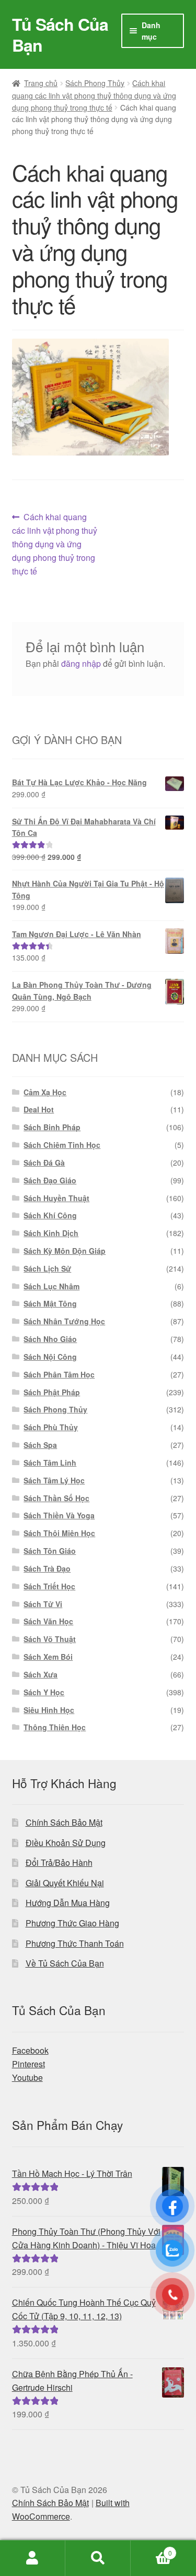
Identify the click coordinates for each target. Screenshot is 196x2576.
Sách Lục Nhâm (51, 1286)
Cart (151, 2549)
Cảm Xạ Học (45, 1092)
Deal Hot (39, 1109)
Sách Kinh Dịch (51, 1233)
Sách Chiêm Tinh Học (62, 1145)
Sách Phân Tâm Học (59, 1374)
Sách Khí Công (50, 1215)
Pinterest (28, 2064)
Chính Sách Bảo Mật (64, 1822)
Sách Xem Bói (48, 1657)
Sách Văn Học (48, 1621)
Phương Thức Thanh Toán (75, 1943)
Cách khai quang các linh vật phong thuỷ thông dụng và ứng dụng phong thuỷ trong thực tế (94, 95)
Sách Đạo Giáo (50, 1180)
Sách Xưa (41, 1674)
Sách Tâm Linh (50, 1463)
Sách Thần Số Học (56, 1498)
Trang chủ (41, 83)
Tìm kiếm (98, 2558)
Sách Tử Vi (43, 1604)
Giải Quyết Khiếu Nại (65, 1883)
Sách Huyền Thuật (56, 1198)
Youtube (27, 2077)
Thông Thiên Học (55, 1727)
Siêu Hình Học (49, 1710)
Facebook (30, 2050)
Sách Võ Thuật (50, 1639)
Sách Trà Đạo (47, 1568)
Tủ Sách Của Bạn (60, 34)
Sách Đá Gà (44, 1163)
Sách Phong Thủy (95, 83)
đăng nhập (81, 663)
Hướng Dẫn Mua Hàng (68, 1903)
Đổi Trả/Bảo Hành (59, 1862)
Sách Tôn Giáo (50, 1551)
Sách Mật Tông (50, 1303)
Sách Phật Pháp (52, 1392)
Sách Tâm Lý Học (54, 1480)
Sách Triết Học (49, 1586)
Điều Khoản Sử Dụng (66, 1843)
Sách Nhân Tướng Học (64, 1321)
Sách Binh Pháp (52, 1127)
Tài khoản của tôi (33, 2558)
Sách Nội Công (50, 1357)
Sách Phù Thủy (51, 1427)
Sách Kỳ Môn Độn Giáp (65, 1251)
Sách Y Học (44, 1692)
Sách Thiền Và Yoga (59, 1515)
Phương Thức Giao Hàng (72, 1923)
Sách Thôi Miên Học (59, 1533)
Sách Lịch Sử (47, 1268)
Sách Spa (40, 1445)
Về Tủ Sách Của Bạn (65, 1963)
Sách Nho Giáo (50, 1339)
